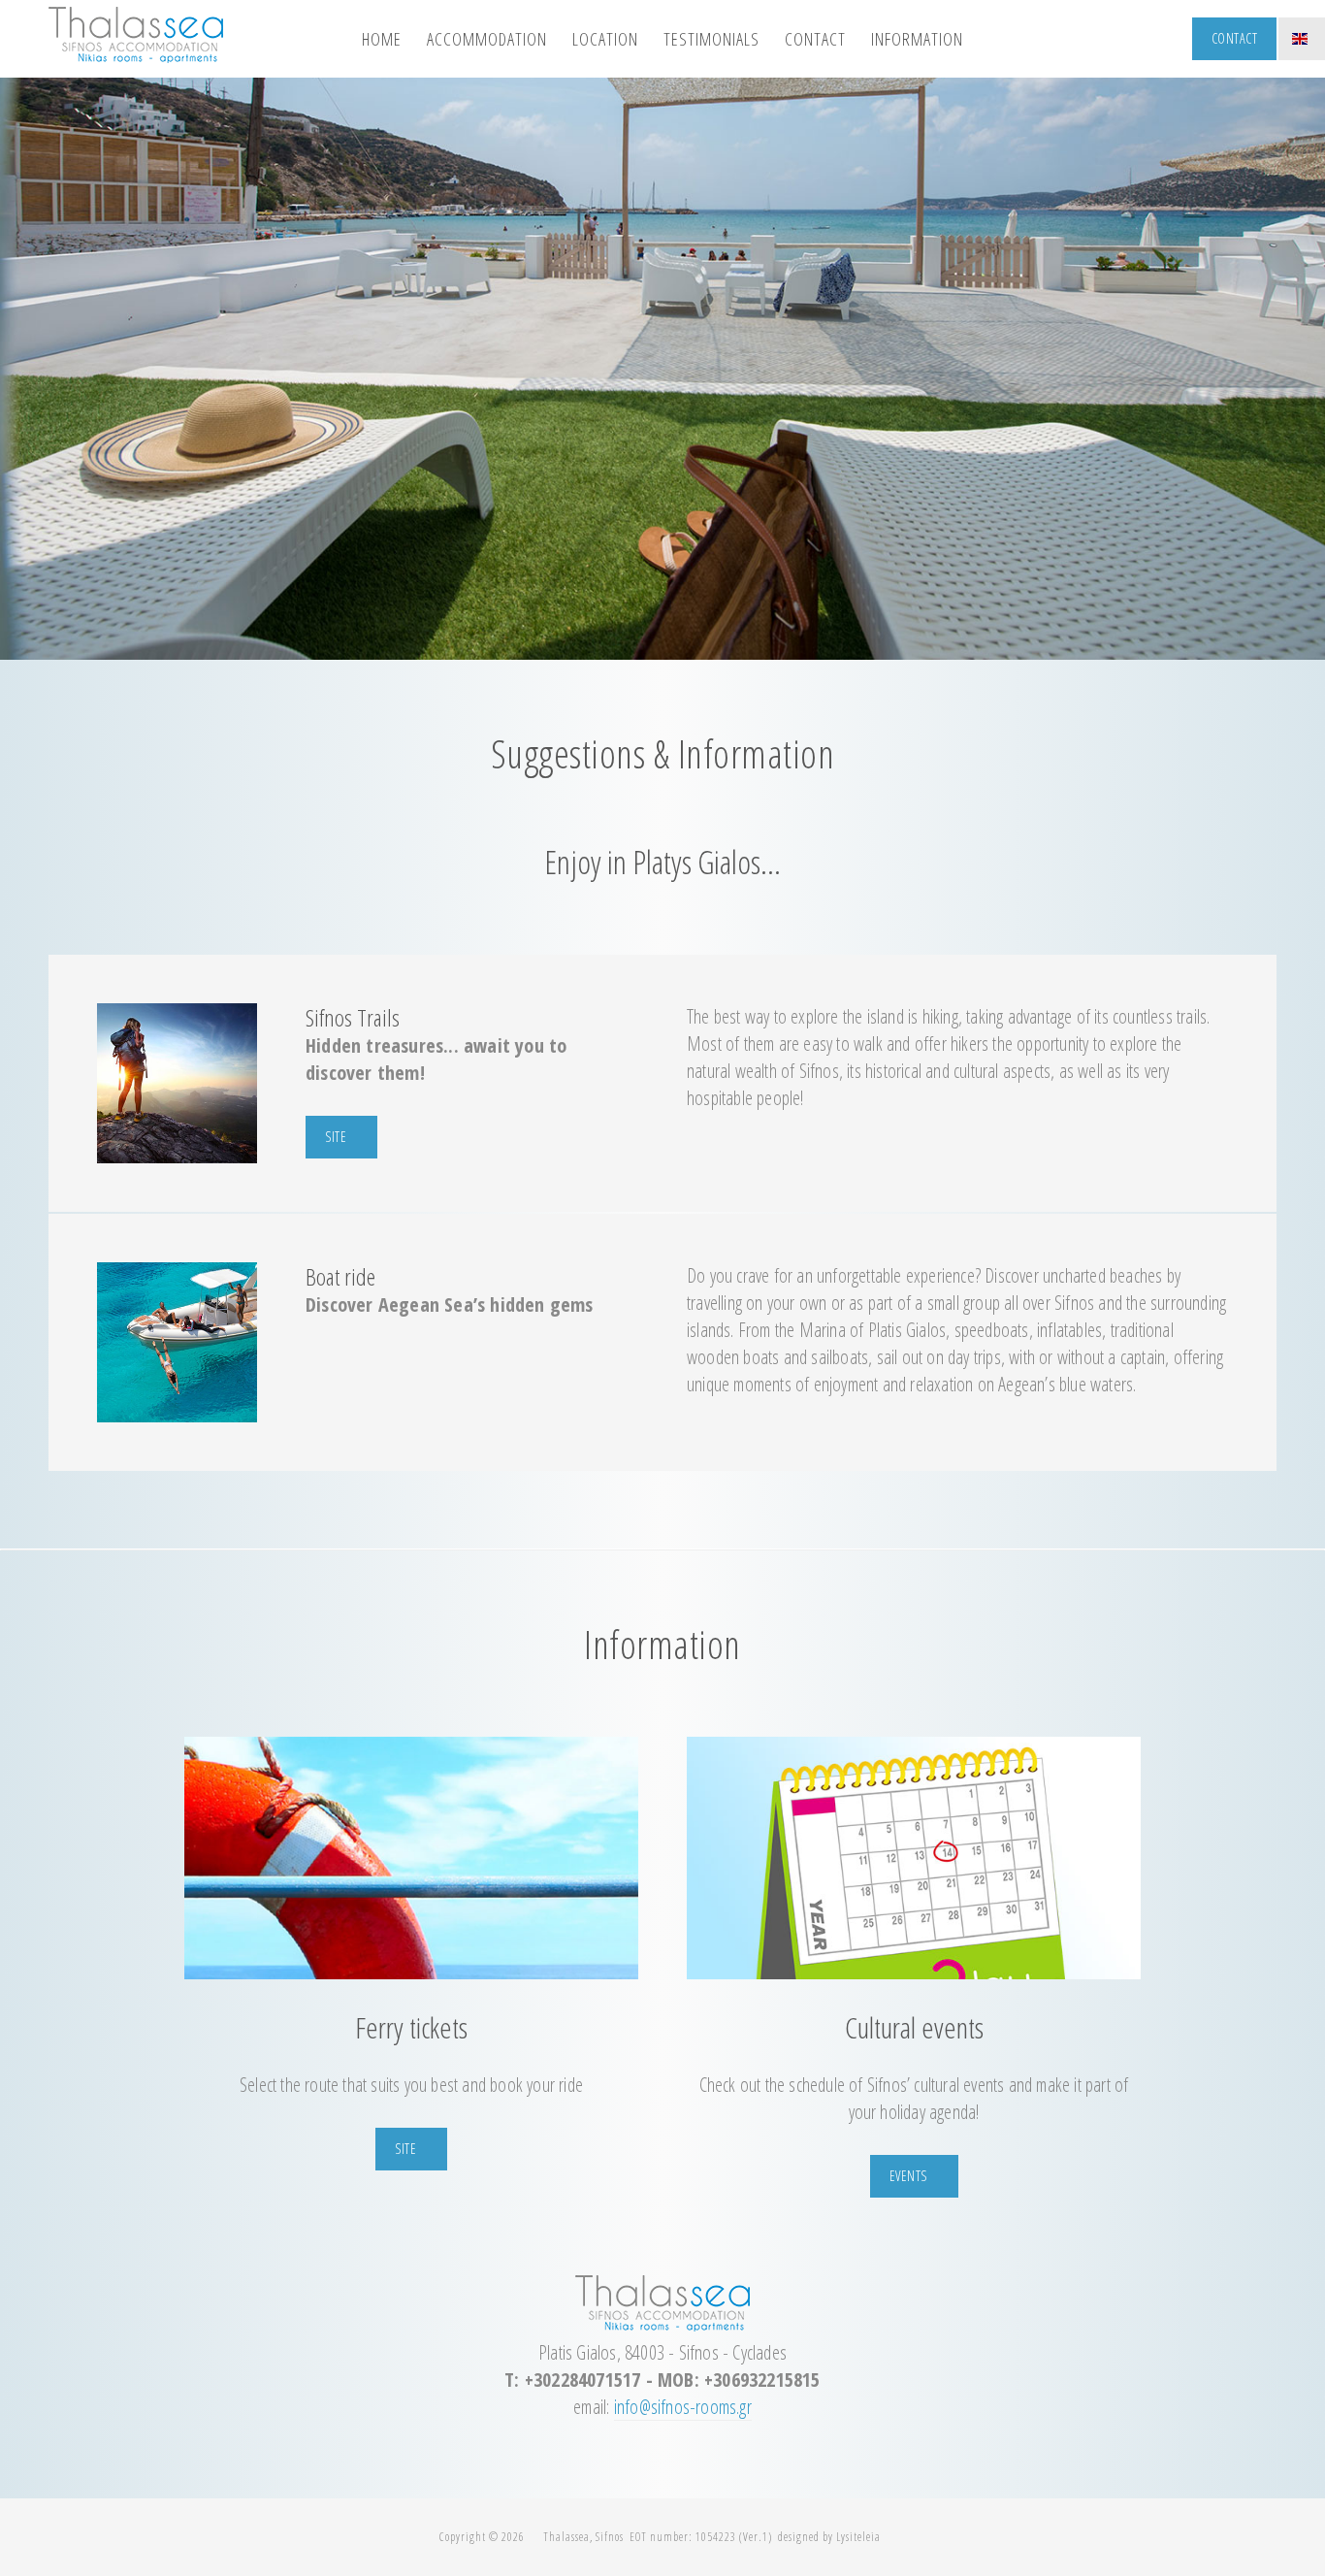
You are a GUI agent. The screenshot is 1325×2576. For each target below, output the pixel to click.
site (336, 1137)
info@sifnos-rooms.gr (683, 2407)
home (382, 39)
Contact (1235, 38)
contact (815, 39)
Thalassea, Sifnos (583, 2537)
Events (908, 2176)
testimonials (711, 39)
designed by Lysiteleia (829, 2537)
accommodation (487, 39)
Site (405, 2149)
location (605, 39)
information (917, 39)
